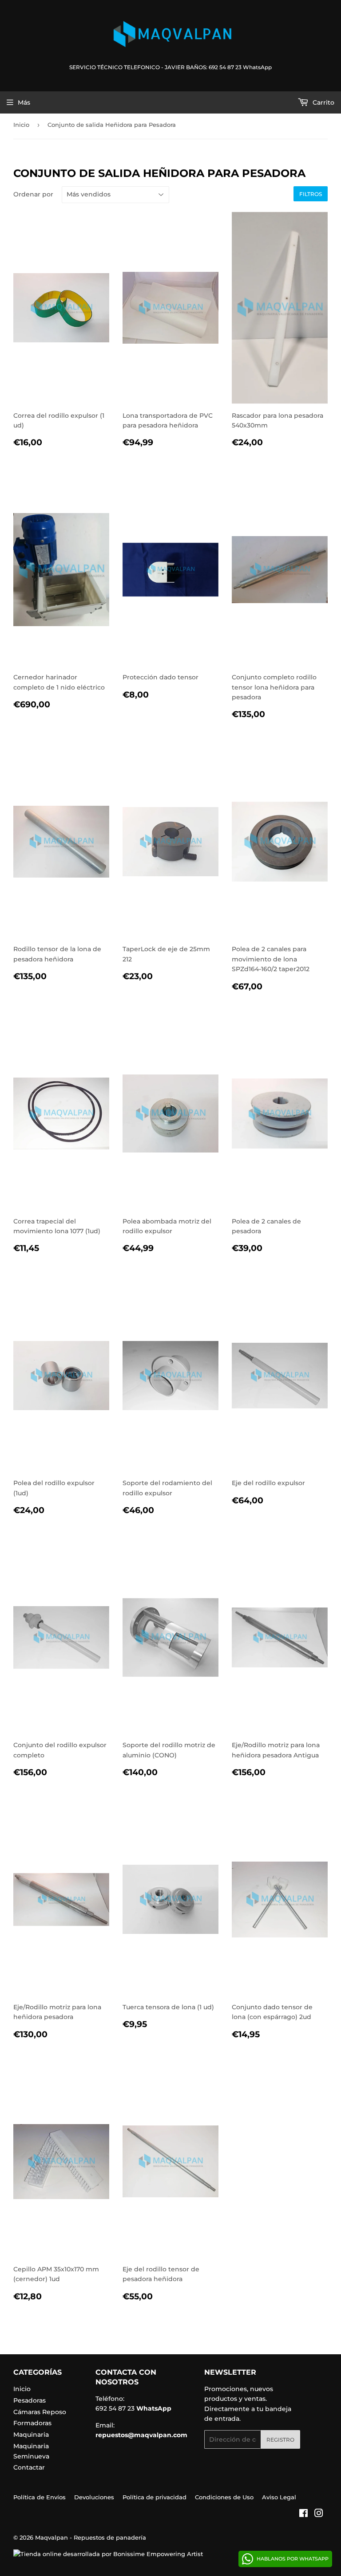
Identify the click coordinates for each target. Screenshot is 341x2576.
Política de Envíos (40, 2497)
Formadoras (32, 2423)
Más (24, 102)
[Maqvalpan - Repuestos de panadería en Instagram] (319, 2514)
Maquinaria (31, 2435)
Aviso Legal (279, 2497)
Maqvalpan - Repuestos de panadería (91, 2537)
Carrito (323, 102)
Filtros (311, 194)
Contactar (29, 2467)
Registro (280, 2440)
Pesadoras (30, 2400)
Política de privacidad (155, 2497)
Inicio (21, 125)
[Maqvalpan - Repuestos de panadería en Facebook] (303, 2514)
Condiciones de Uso (224, 2497)
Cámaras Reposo (40, 2412)
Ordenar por (33, 194)
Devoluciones (94, 2497)
